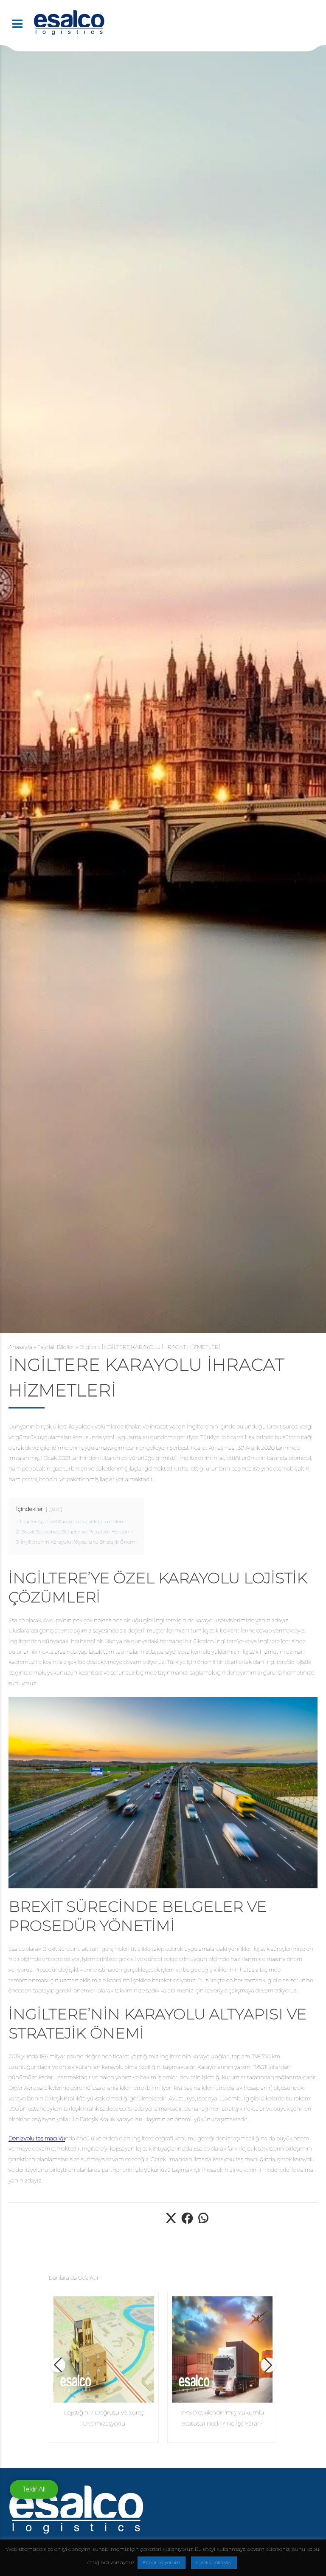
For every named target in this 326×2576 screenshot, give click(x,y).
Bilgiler (88, 1347)
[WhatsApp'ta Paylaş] (203, 2223)
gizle (54, 1509)
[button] (58, 2365)
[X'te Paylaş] (171, 2223)
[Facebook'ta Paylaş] (187, 2223)
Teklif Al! (34, 2489)
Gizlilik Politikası (214, 2562)
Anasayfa (20, 1347)
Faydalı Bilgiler (56, 1347)
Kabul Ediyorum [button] (162, 2562)
